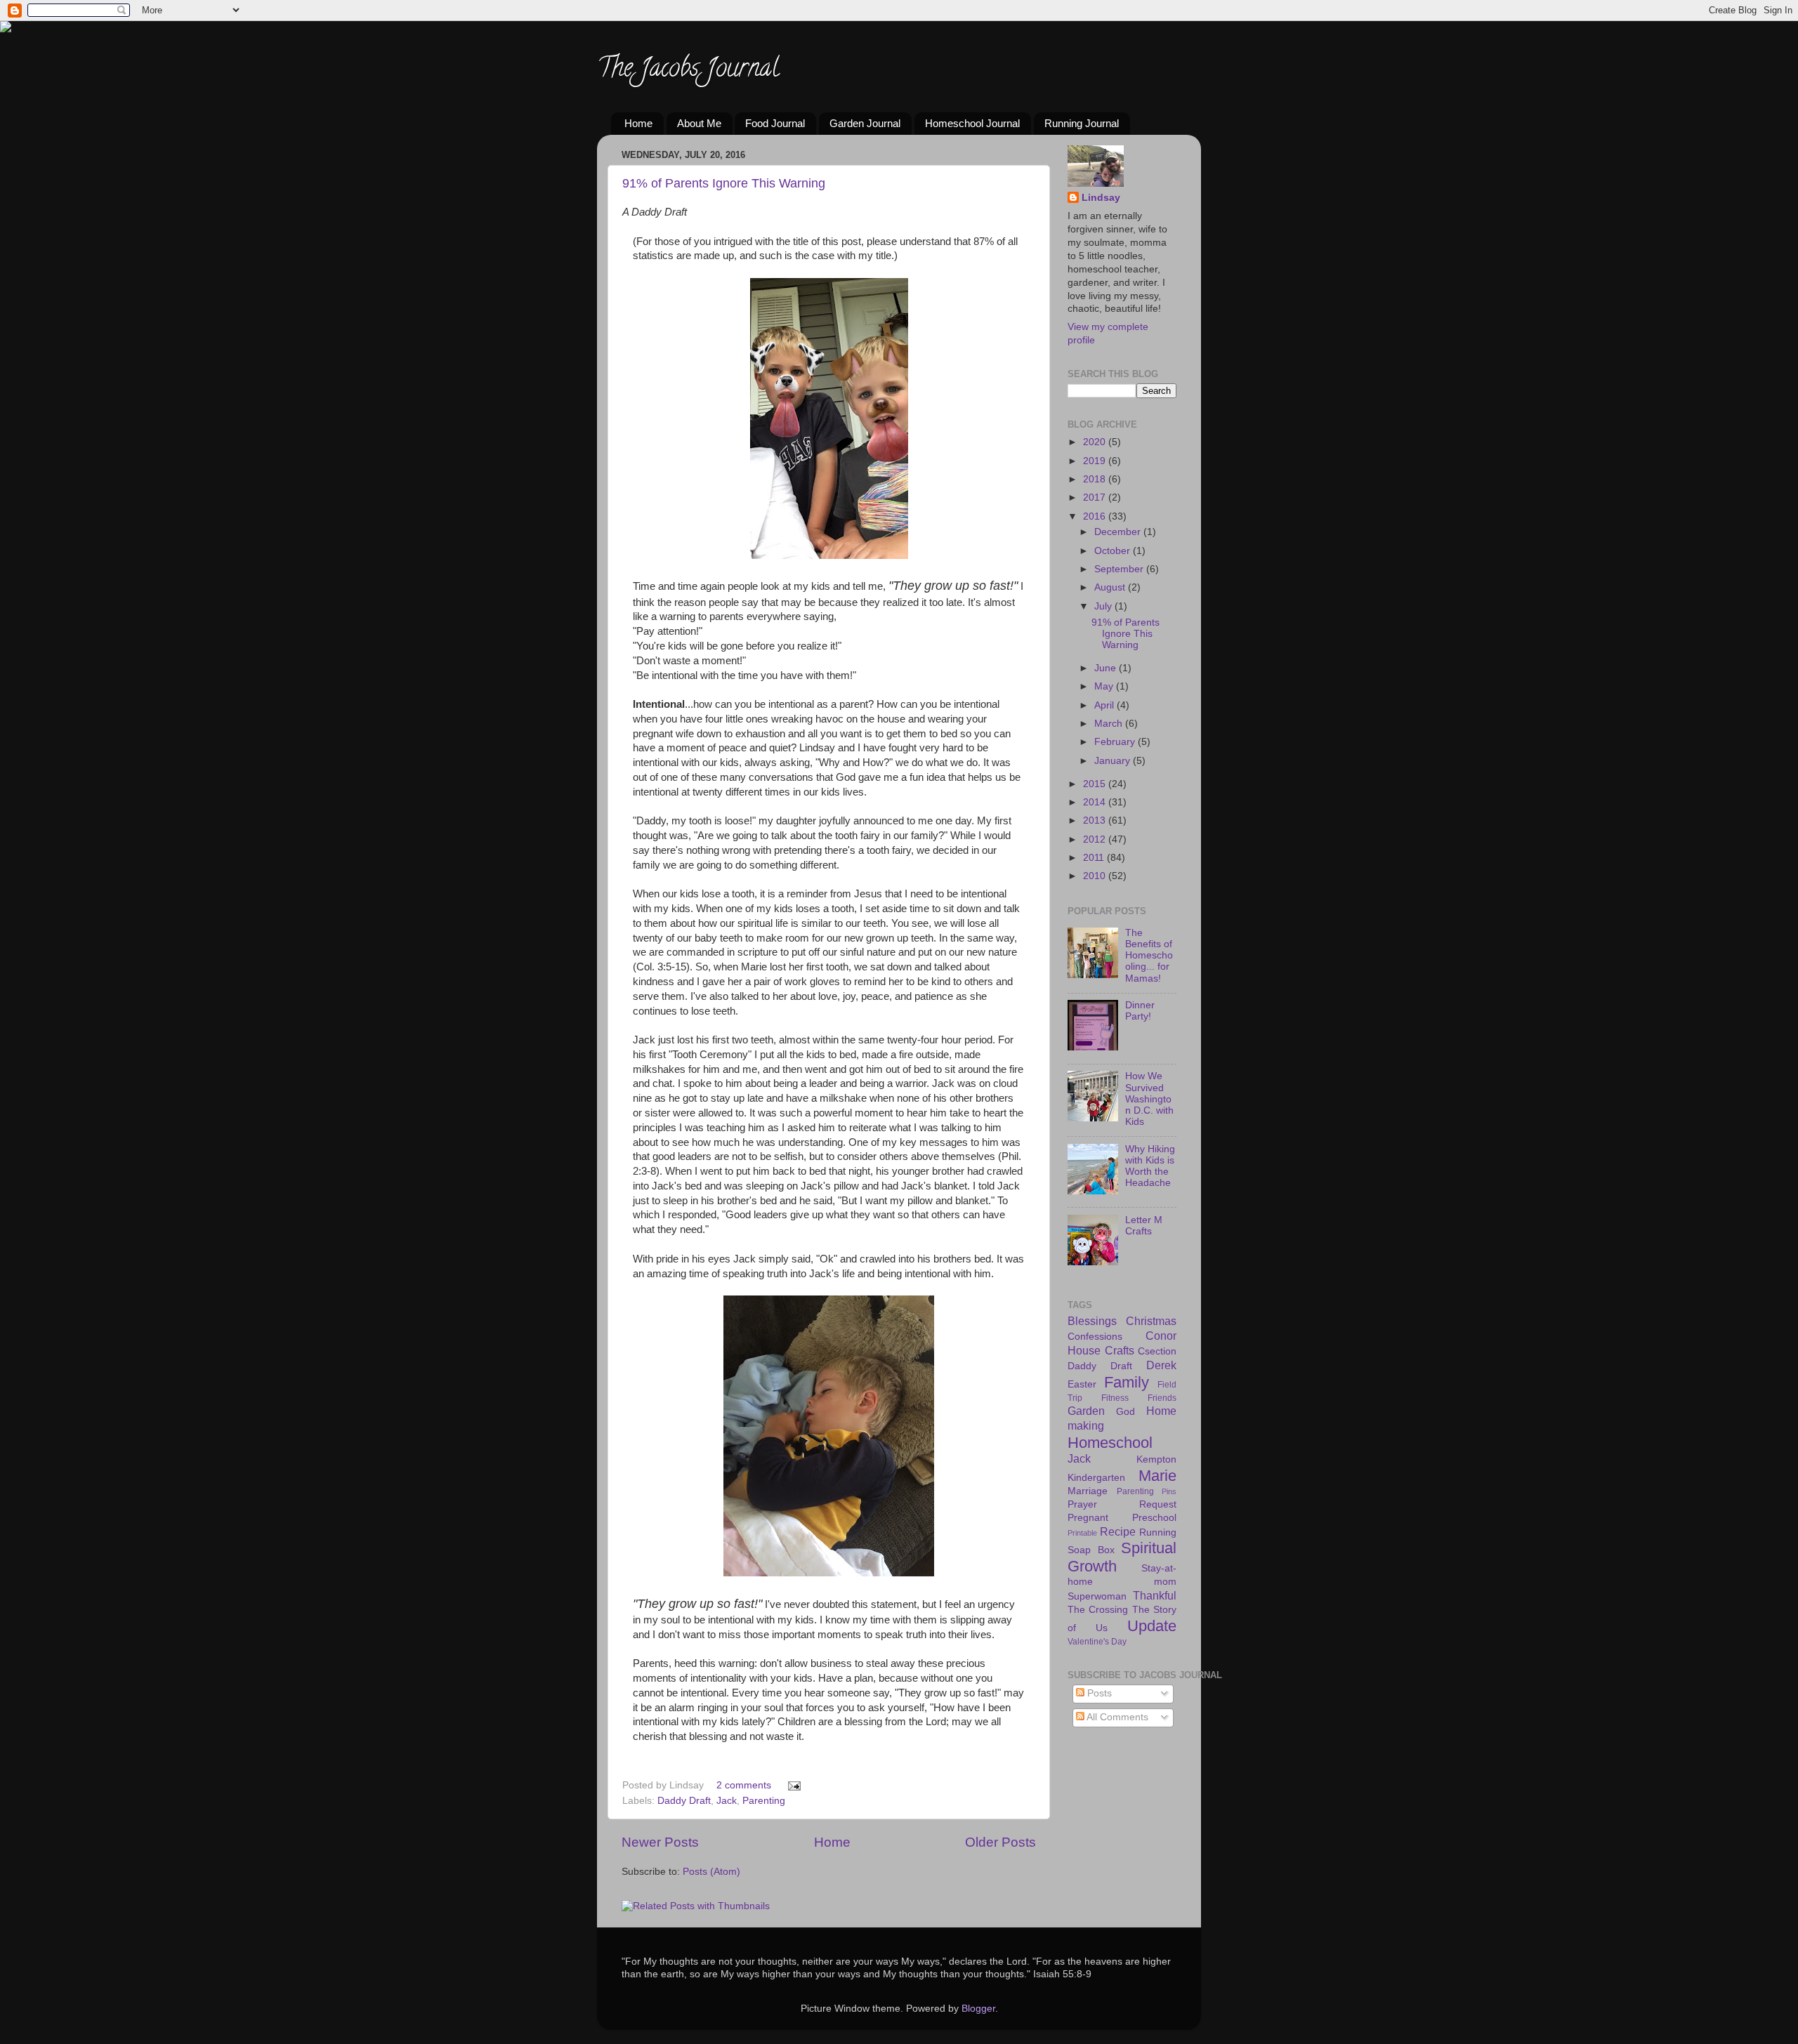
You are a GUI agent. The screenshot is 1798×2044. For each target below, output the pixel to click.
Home (638, 123)
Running (1158, 1532)
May (1105, 686)
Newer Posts (660, 1842)
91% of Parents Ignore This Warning (724, 183)
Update (1152, 1626)
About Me (699, 123)
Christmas (1151, 1321)
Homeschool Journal (972, 123)
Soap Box (1091, 1550)
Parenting (764, 1801)
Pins (1169, 1491)
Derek (1161, 1365)
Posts (1098, 1693)
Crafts (1120, 1350)
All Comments (1116, 1717)
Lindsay (1101, 198)
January (1114, 761)
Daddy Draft (684, 1801)
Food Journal (775, 123)
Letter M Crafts (1144, 1226)
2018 (1096, 479)
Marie (1157, 1476)
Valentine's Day (1097, 1642)
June (1107, 668)
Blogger (978, 2009)
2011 (1095, 858)
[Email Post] (792, 1785)
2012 (1096, 839)
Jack (727, 1801)
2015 (1096, 784)
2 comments (744, 1785)
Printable (1082, 1533)
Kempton (1156, 1459)
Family (1127, 1382)
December (1119, 532)
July (1104, 606)
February (1116, 742)
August (1111, 587)
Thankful (1155, 1595)
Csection (1157, 1351)
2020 (1096, 442)
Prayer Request (1122, 1504)
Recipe (1118, 1531)
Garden (1086, 1411)
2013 (1096, 820)
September (1120, 569)
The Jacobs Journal (688, 70)
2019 (1096, 461)
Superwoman (1097, 1596)
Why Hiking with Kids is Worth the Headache (1150, 1166)
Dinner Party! (1140, 1011)
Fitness (1115, 1398)
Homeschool (1110, 1443)
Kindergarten (1096, 1478)
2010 (1096, 876)
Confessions (1095, 1337)
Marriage (1088, 1491)
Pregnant (1088, 1518)
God (1126, 1412)
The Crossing (1098, 1610)
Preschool (1154, 1518)
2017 (1096, 497)
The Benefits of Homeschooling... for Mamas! (1149, 956)
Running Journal (1082, 123)
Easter (1082, 1384)
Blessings (1092, 1321)
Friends (1162, 1398)
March (1110, 724)
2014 (1096, 802)
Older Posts (1000, 1842)
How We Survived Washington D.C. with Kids (1149, 1099)
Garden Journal (865, 123)
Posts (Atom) (711, 1872)
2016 (1096, 516)
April (1105, 705)
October (1114, 551)
